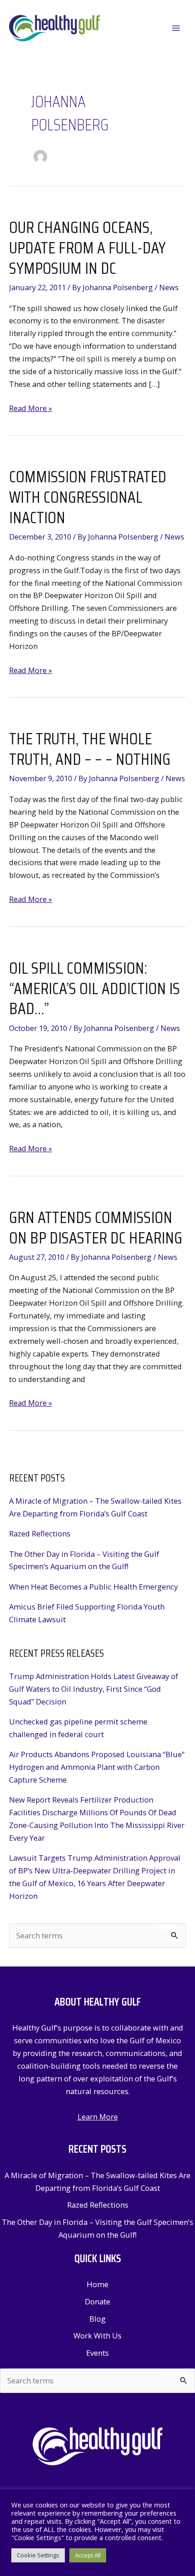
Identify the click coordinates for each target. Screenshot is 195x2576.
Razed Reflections (40, 1533)
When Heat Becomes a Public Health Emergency (93, 1587)
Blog (97, 2319)
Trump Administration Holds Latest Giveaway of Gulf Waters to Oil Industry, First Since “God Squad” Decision (94, 1689)
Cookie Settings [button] (38, 2555)
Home (97, 2284)
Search (167, 1927)
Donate (97, 2301)
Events (97, 2353)
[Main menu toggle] (176, 28)
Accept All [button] (88, 2555)
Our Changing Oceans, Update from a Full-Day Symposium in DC (87, 248)
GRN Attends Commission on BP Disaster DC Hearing (96, 1228)
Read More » (31, 409)
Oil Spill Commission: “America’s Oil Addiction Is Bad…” (95, 988)
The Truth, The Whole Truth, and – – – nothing (90, 749)
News (169, 287)
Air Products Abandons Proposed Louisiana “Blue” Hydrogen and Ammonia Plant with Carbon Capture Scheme (97, 1767)
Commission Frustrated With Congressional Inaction (88, 497)
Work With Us (97, 2336)
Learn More (98, 2117)
